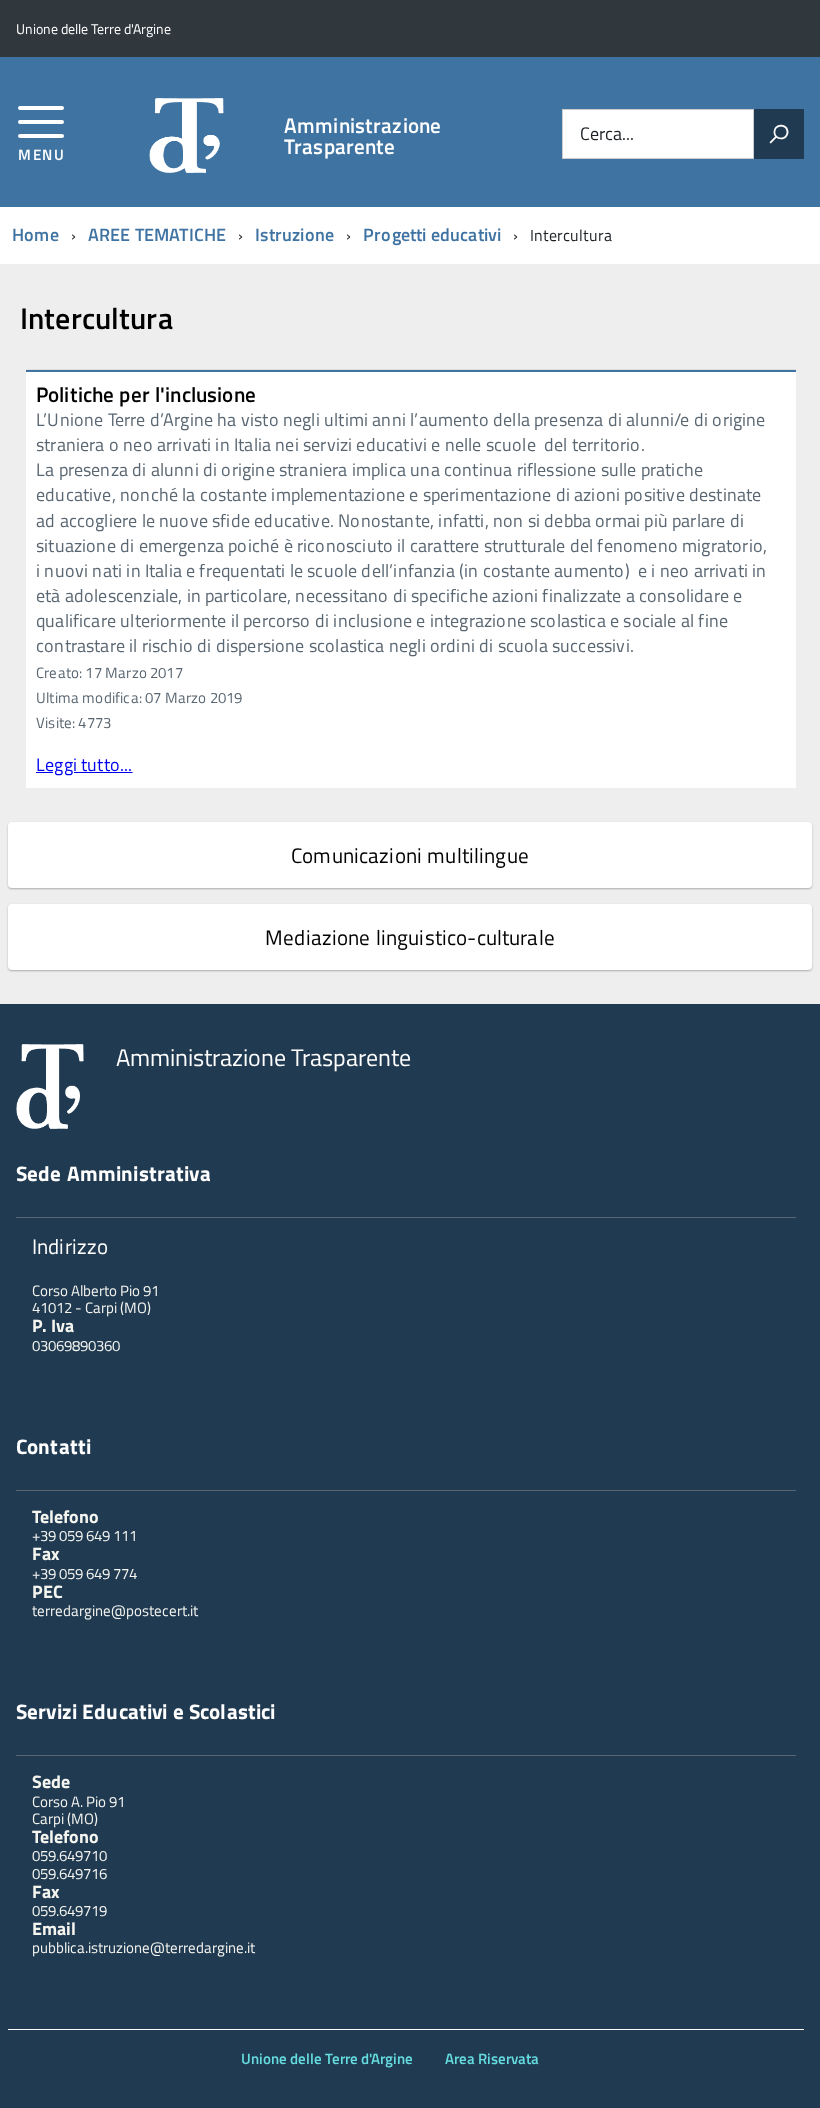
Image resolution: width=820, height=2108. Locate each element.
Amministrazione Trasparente (362, 136)
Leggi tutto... (84, 764)
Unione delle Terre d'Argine (327, 2058)
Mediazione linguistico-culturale (410, 937)
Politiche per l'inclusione (146, 394)
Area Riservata (492, 2058)
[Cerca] (779, 134)
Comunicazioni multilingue (410, 855)
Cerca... (607, 133)
